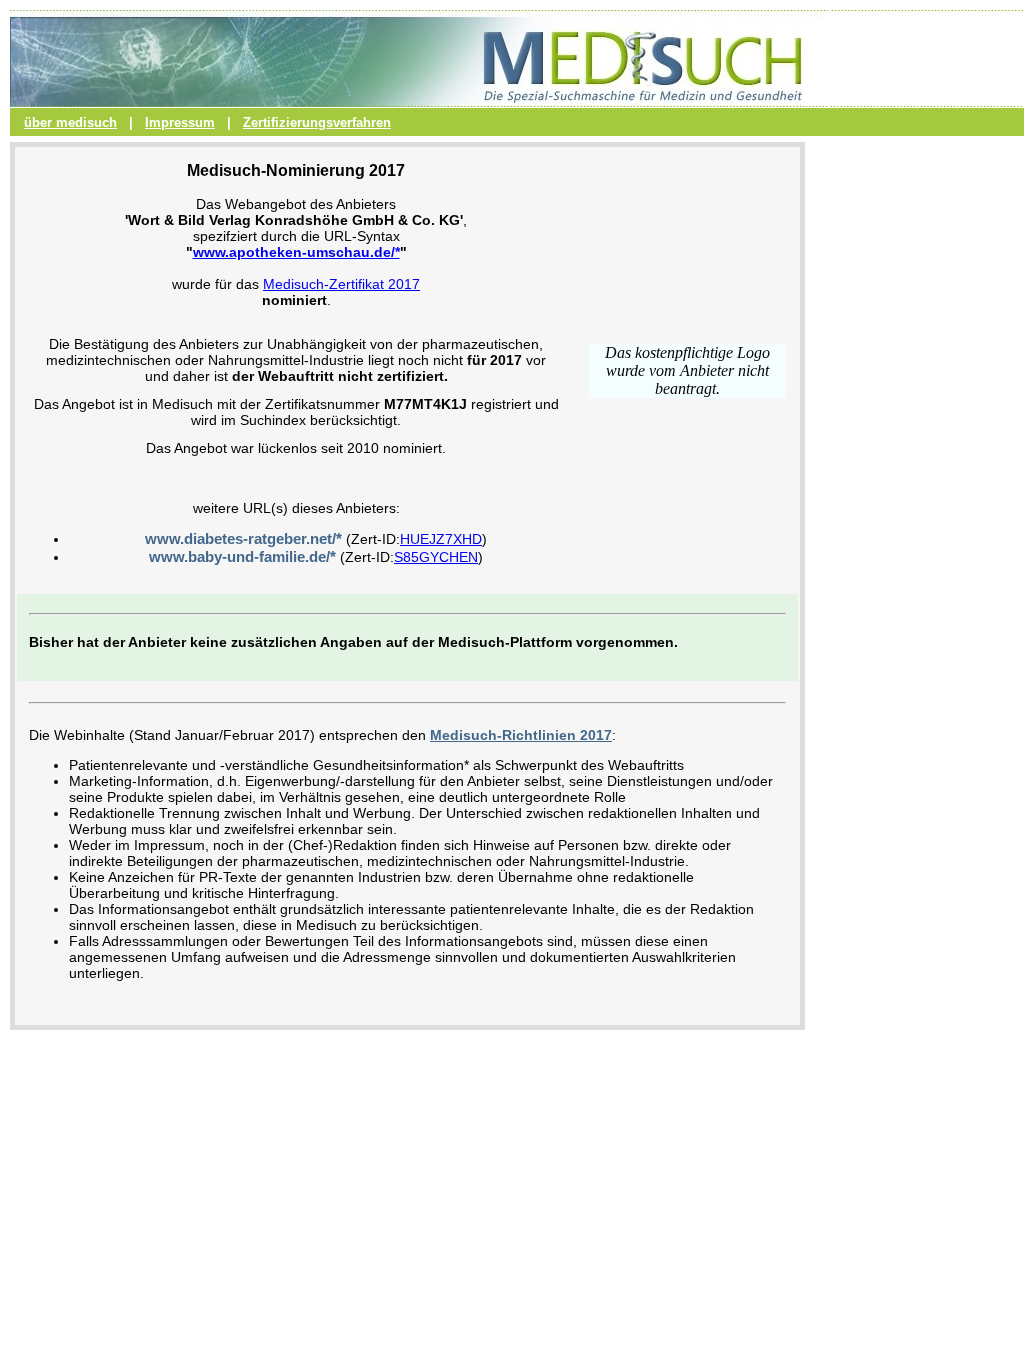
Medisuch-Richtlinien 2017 (521, 735)
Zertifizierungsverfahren (317, 122)
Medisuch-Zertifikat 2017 (341, 284)
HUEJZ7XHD (441, 539)
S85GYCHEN (436, 557)
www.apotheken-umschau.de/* (296, 252)
